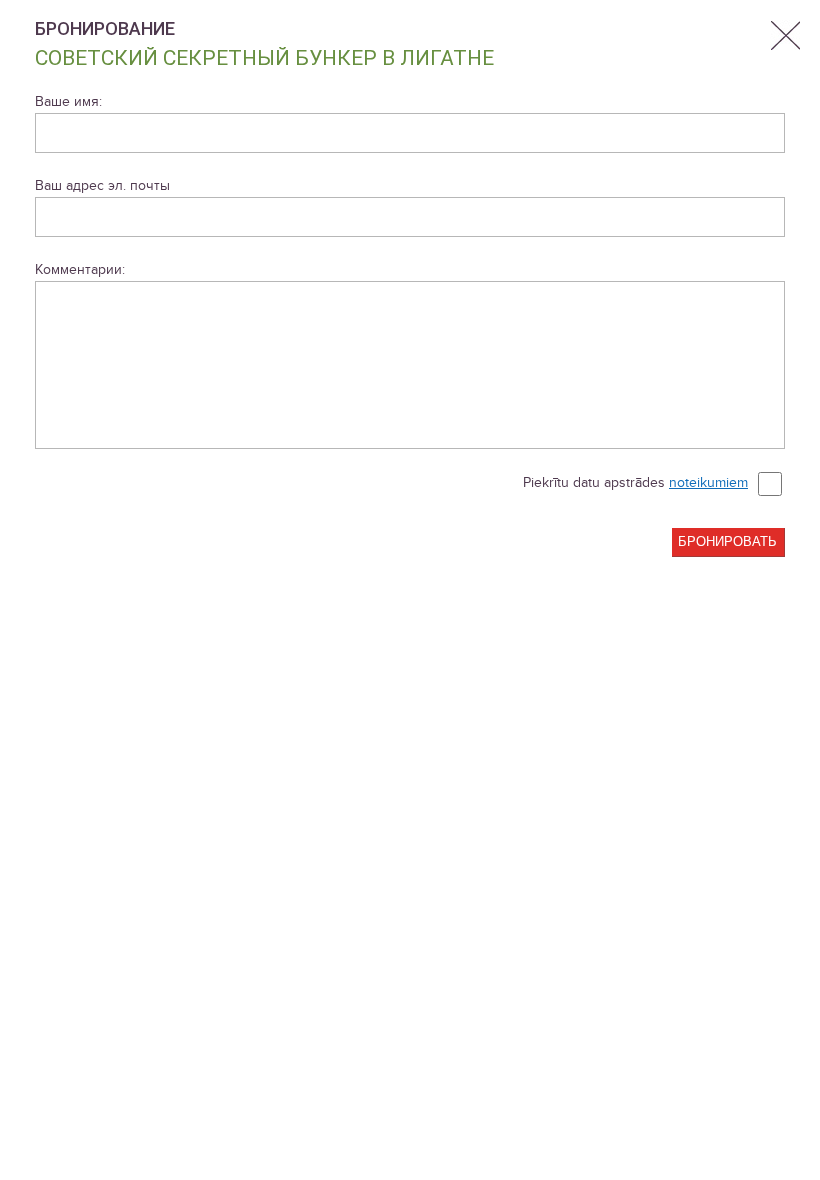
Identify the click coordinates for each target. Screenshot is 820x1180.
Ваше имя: (68, 101)
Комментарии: (80, 269)
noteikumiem (708, 482)
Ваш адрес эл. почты (102, 185)
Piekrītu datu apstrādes (635, 482)
